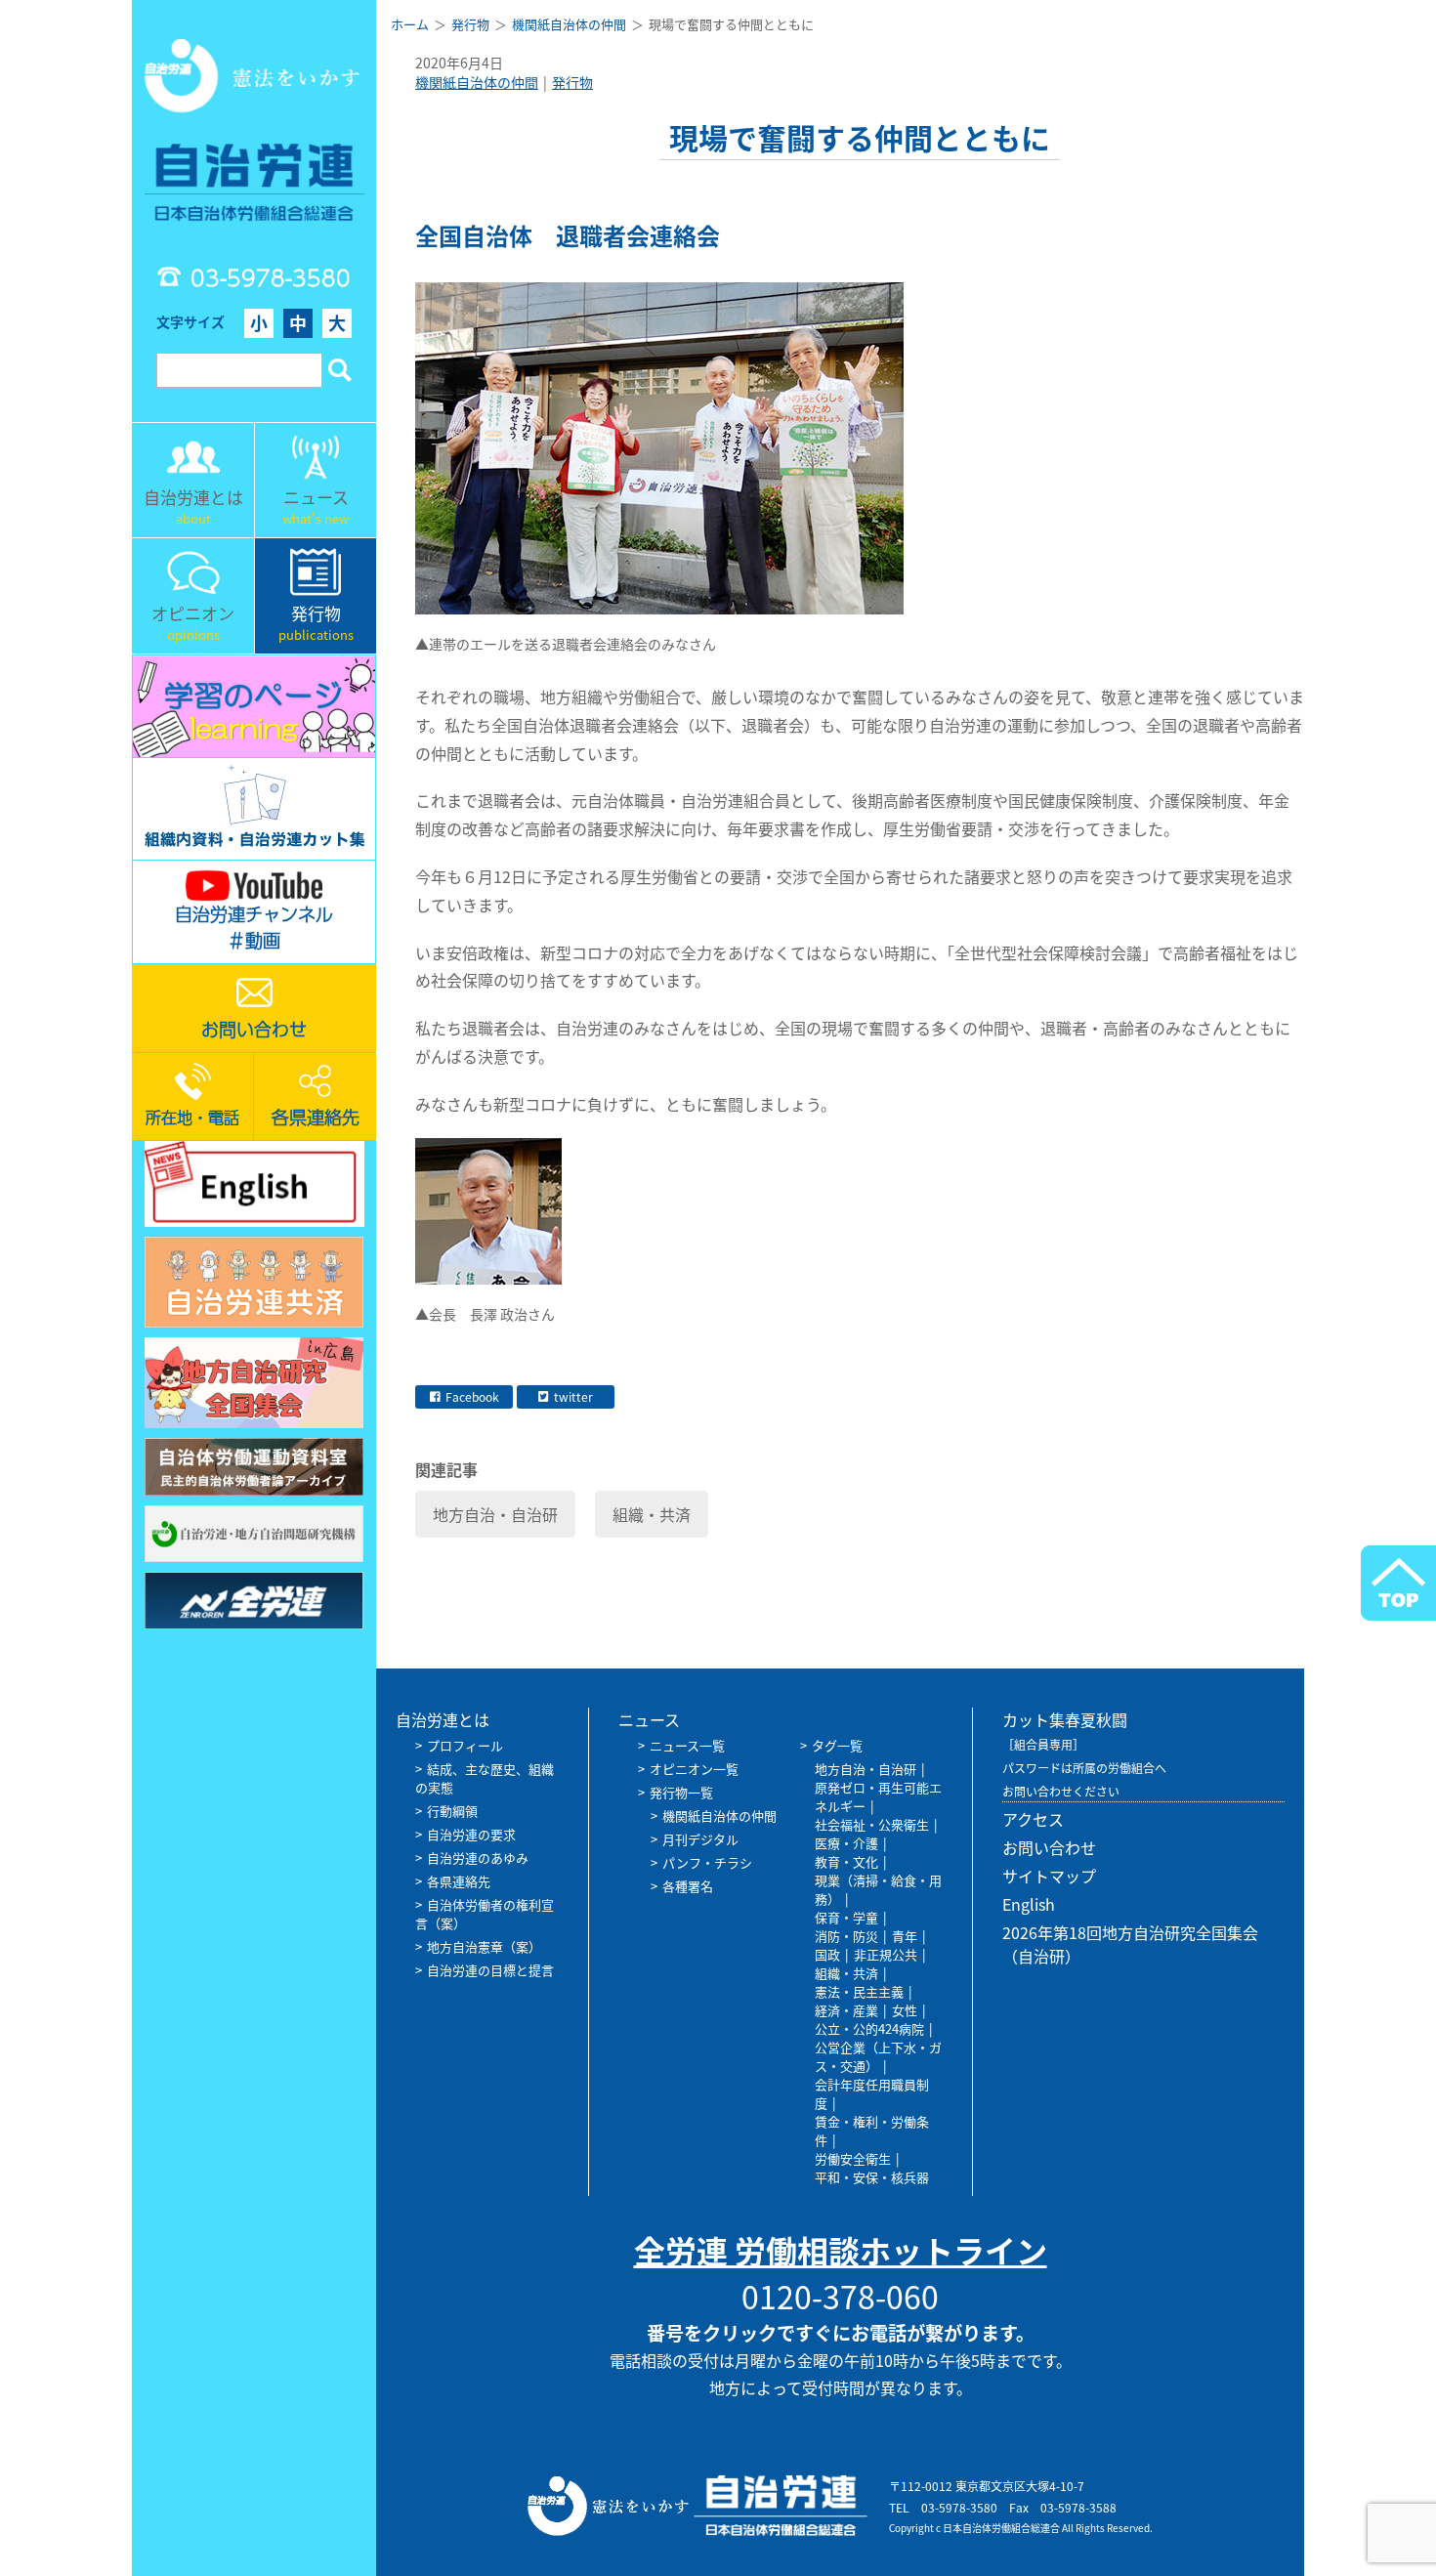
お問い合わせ (1049, 1847)
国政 (827, 1954)
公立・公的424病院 (869, 2028)
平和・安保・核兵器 (872, 2177)
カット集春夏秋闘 (1065, 1719)
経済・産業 (846, 2010)
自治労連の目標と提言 (490, 1970)
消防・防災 (846, 1936)
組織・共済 (652, 1514)
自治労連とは (443, 1719)
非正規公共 (886, 1954)
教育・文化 (846, 1861)
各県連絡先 (459, 1881)
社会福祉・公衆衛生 (872, 1824)
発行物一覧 (681, 1792)
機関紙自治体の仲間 (477, 82)
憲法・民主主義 (859, 1991)
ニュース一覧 (687, 1745)
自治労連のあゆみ (478, 1858)
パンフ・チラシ (707, 1862)
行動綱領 (452, 1811)
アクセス (1033, 1819)
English (1029, 1904)
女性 (905, 2010)
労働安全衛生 (853, 2158)
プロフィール (465, 1745)
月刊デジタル (700, 1839)
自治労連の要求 (471, 1834)
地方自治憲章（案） (484, 1946)
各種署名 (688, 1886)
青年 (905, 1936)
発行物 (572, 82)
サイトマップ (1049, 1876)
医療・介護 (846, 1843)
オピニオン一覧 (694, 1769)
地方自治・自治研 (495, 1514)
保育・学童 (846, 1917)
